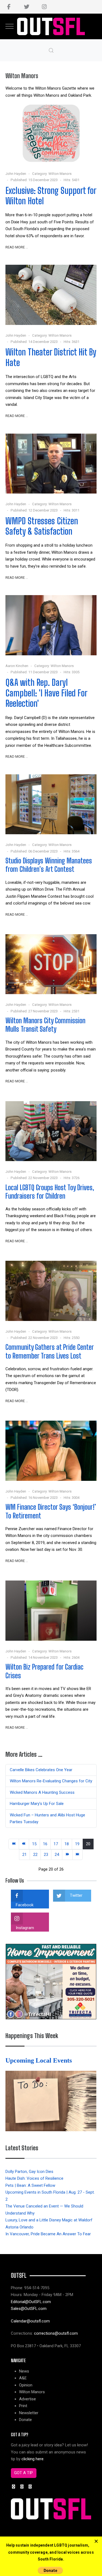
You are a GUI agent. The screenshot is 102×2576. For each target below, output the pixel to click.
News (24, 2371)
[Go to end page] (78, 1855)
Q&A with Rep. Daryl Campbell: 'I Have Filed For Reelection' (46, 693)
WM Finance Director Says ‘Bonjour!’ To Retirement (51, 1511)
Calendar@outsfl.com (30, 2321)
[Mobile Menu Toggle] (10, 26)
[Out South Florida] (51, 27)
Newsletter (29, 2413)
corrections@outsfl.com (56, 2333)
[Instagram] (44, 7)
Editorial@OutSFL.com (31, 2302)
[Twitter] (27, 7)
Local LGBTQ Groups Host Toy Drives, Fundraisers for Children (50, 1192)
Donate (25, 2420)
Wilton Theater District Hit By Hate (51, 357)
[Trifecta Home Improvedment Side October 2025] (51, 1981)
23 (46, 1855)
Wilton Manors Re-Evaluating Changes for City (51, 1781)
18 (67, 1844)
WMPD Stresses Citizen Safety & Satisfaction (42, 526)
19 (77, 1844)
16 (45, 1844)
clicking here (33, 2459)
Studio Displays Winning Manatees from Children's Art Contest (49, 865)
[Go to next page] (67, 1855)
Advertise (27, 2399)
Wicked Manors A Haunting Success (42, 1792)
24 (57, 1855)
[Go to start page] (14, 1844)
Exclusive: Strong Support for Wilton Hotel (51, 196)
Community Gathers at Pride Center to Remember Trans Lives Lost (50, 1351)
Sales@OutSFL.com (29, 2309)
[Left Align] (96, 2541)
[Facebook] (9, 7)
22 (35, 1855)
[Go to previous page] (24, 1844)
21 (24, 1855)
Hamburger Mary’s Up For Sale (37, 1804)
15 (34, 1844)
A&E (23, 2378)
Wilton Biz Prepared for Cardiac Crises (44, 1671)
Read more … (17, 247)
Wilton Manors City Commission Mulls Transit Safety (45, 1025)
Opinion (26, 2385)
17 (56, 1844)
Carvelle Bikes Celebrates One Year (41, 1770)
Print (23, 2406)
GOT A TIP (24, 2473)
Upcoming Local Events (39, 2060)
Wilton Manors (60, 174)
